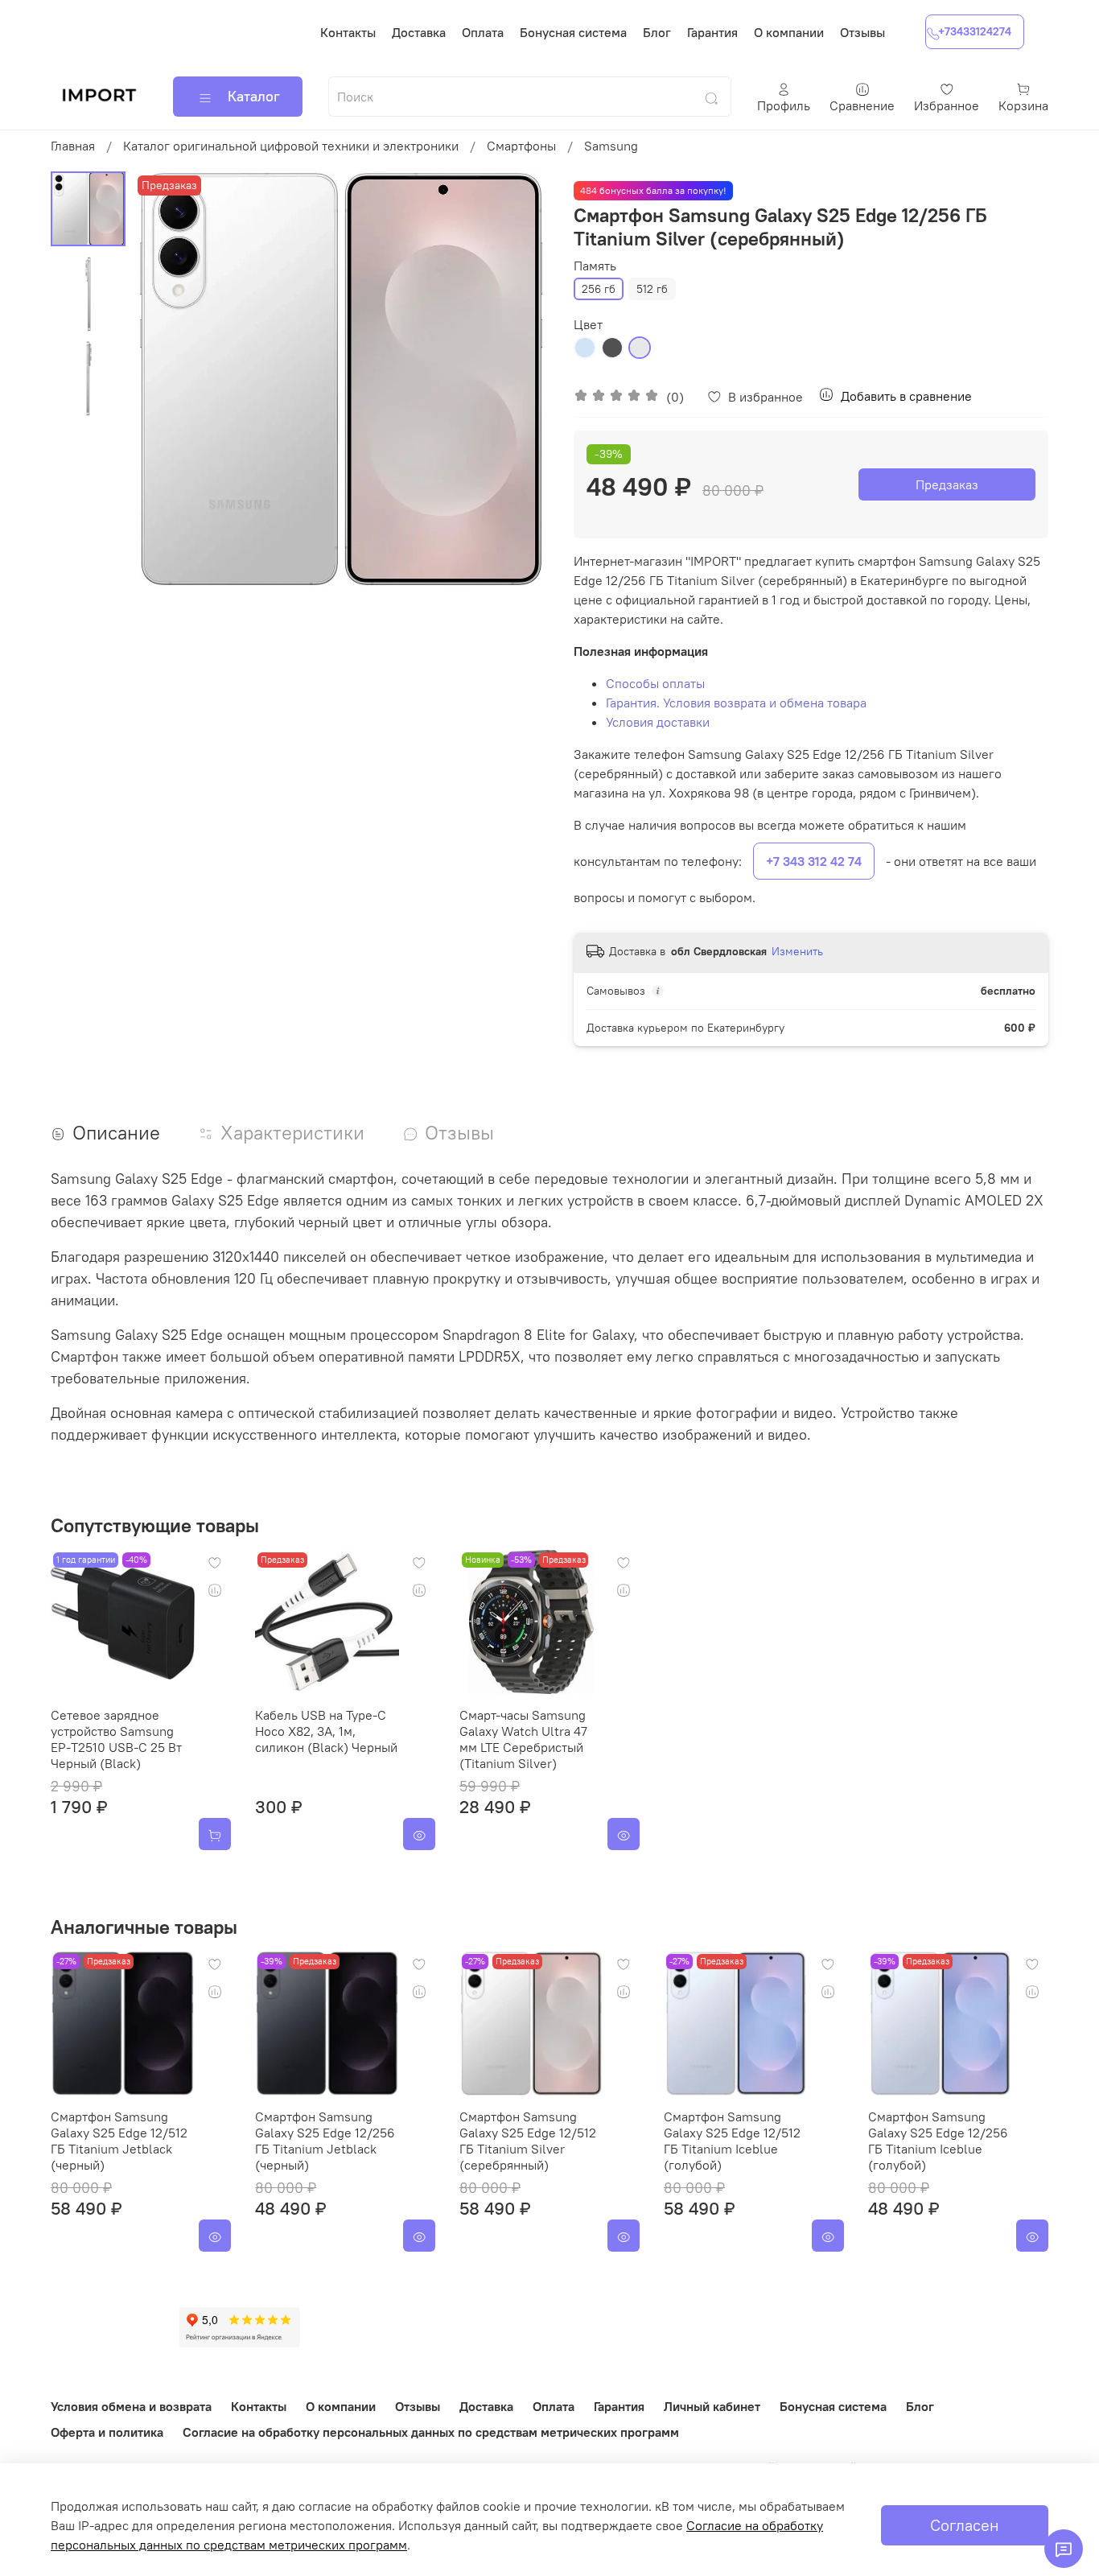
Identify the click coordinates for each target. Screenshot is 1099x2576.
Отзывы (862, 32)
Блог (657, 32)
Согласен (965, 2525)
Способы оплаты (655, 683)
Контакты (348, 32)
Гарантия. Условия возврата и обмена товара (736, 703)
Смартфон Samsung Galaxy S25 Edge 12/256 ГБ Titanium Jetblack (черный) (325, 2141)
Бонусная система (573, 32)
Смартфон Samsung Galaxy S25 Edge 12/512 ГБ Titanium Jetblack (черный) (119, 2141)
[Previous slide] (166, 380)
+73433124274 (975, 31)
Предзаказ (947, 484)
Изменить (797, 951)
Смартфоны (521, 146)
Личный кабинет (712, 2406)
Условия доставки (658, 722)
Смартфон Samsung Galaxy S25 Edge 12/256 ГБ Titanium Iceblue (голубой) (938, 2141)
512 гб (652, 289)
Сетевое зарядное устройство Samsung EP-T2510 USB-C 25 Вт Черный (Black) (116, 1739)
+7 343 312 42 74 (814, 861)
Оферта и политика (107, 2432)
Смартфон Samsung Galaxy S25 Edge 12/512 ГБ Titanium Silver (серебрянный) (528, 2141)
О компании (789, 32)
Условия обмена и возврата (131, 2406)
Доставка (419, 32)
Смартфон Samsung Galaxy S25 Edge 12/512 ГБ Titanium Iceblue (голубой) (732, 2141)
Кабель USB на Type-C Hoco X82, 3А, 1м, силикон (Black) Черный (326, 1731)
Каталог (254, 96)
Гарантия (712, 32)
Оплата (483, 32)
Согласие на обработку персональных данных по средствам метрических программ (431, 2432)
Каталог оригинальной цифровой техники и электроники (291, 146)
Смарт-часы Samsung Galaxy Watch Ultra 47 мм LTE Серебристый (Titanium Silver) (523, 1739)
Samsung (611, 146)
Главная (73, 146)
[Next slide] (517, 380)
